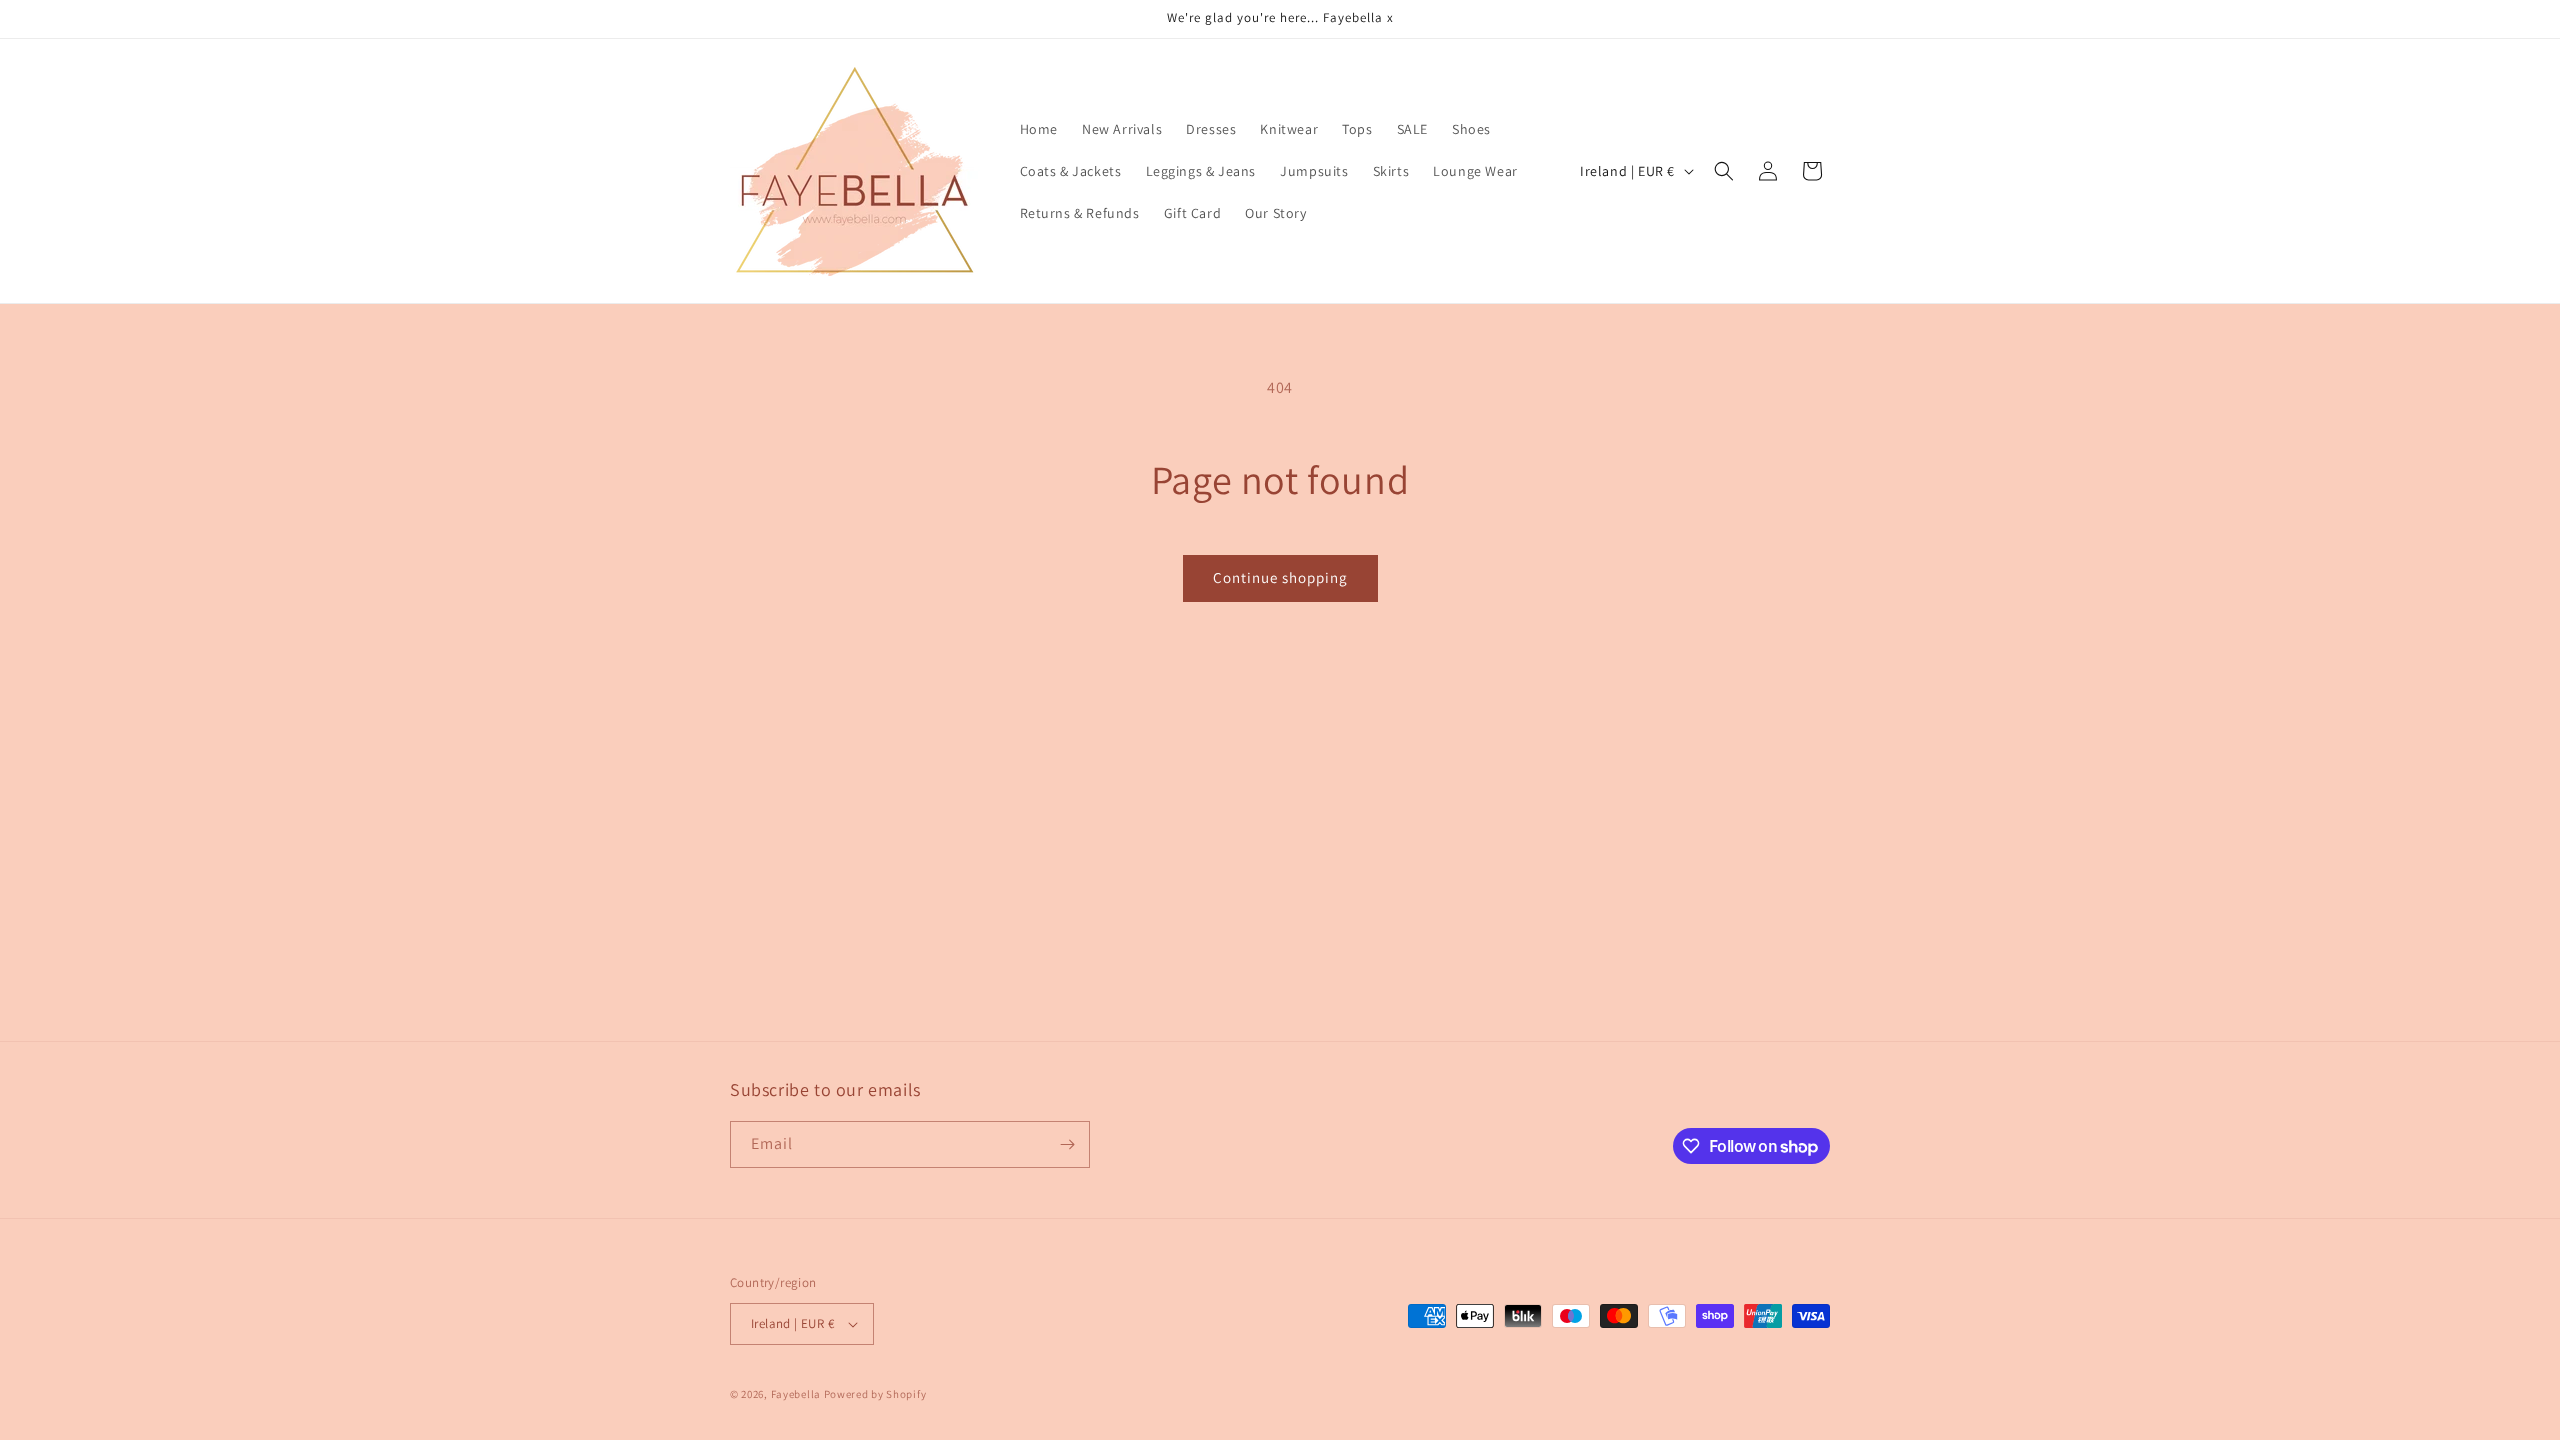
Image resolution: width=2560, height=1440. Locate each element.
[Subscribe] (1067, 1144)
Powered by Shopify (875, 1394)
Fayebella (796, 1394)
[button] (1724, 171)
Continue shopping (1280, 577)
